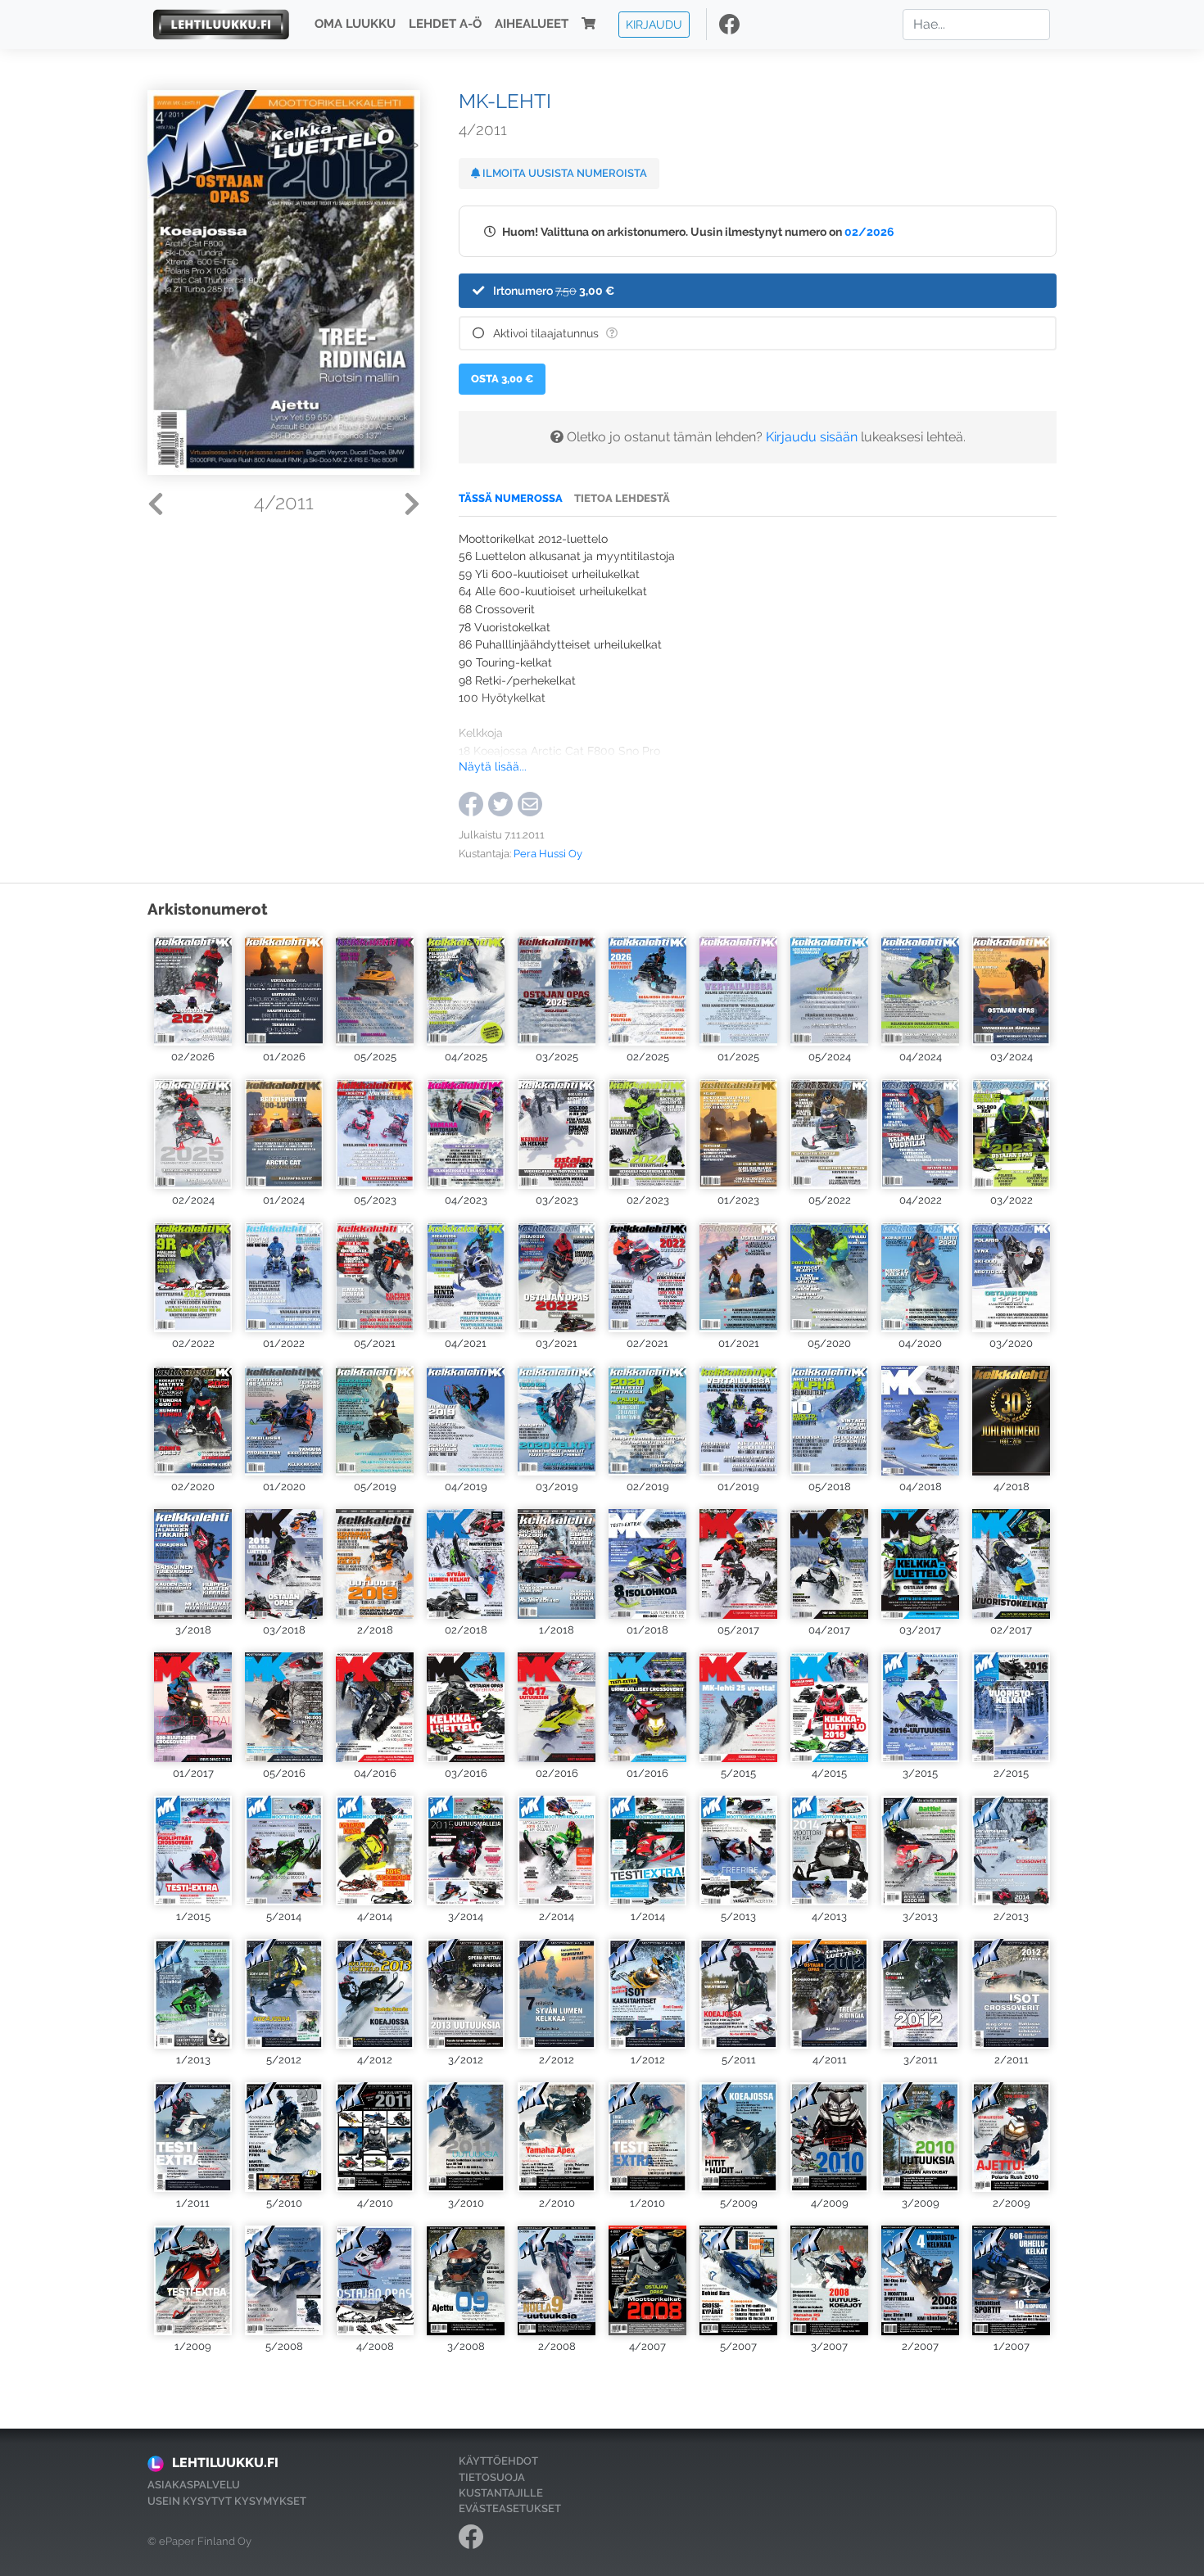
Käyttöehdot (498, 2461)
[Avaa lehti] (193, 989)
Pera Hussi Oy (548, 854)
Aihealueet (532, 25)
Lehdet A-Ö (445, 25)
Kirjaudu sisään (812, 437)
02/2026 (869, 231)
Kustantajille (501, 2493)
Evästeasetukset (510, 2508)
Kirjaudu (654, 24)
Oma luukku (355, 25)
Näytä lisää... (493, 766)
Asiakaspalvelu (194, 2485)
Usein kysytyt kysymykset (227, 2501)
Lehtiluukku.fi (225, 2463)
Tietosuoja (492, 2477)
